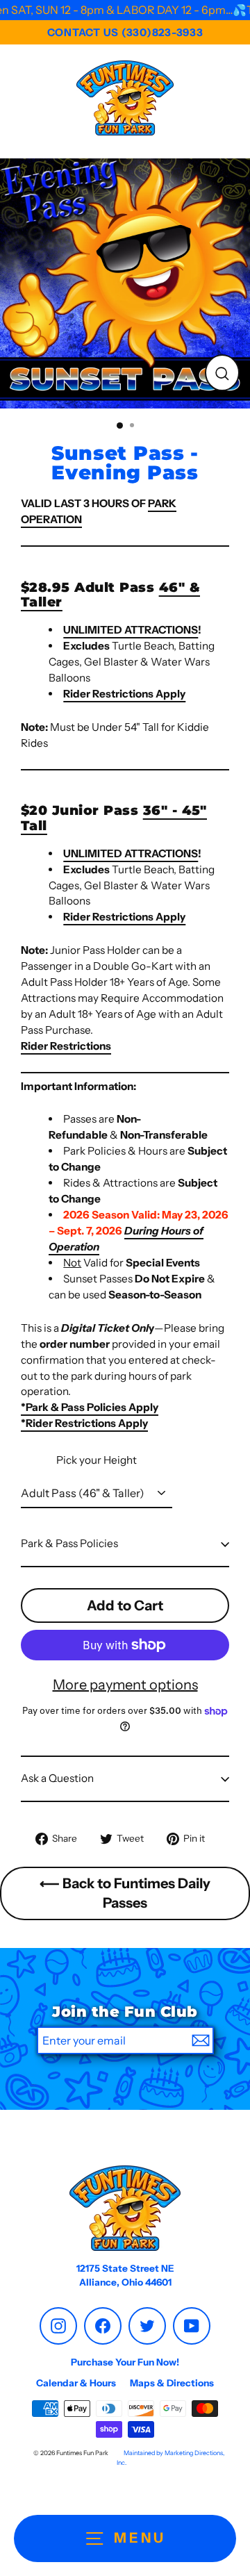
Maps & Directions (172, 2383)
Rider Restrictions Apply (124, 694)
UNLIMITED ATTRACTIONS (131, 630)
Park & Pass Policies (69, 1543)
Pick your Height (97, 1460)
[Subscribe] (201, 2040)
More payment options (125, 1685)
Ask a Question (57, 1778)
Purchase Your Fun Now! (125, 2362)
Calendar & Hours (76, 2383)
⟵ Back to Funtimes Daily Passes (125, 1893)
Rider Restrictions (66, 1046)
